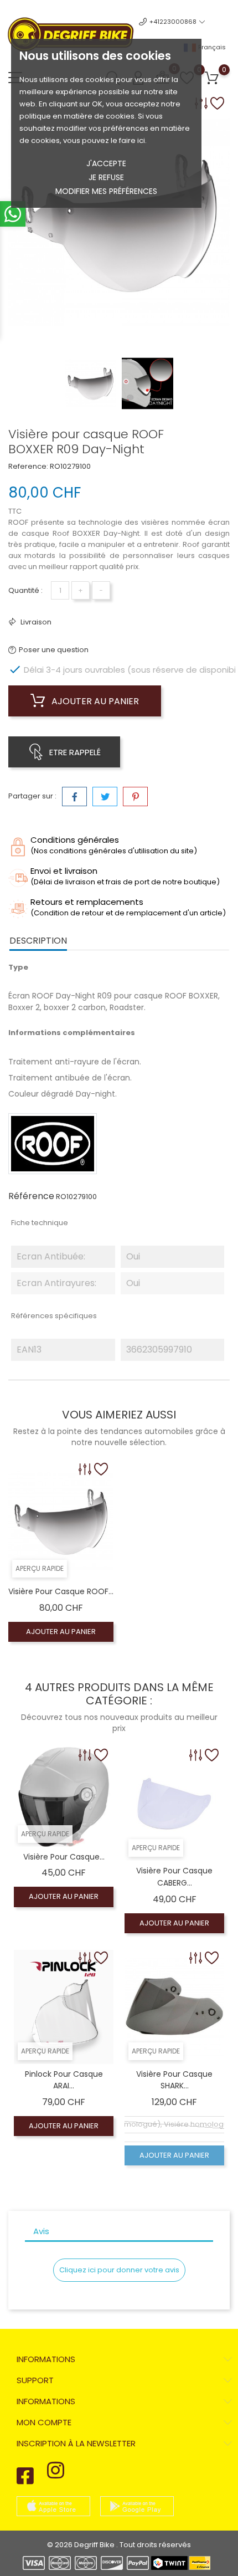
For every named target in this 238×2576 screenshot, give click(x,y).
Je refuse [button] (106, 177)
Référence (31, 1196)
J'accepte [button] (106, 163)
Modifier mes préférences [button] (106, 191)
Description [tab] (38, 941)
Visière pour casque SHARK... (174, 2080)
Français (211, 47)
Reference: (28, 466)
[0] (212, 78)
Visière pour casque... (64, 1857)
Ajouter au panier (94, 701)
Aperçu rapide (40, 1568)
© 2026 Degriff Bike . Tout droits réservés (119, 2545)
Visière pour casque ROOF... (61, 1591)
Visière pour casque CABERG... (174, 1877)
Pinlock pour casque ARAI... (64, 2080)
